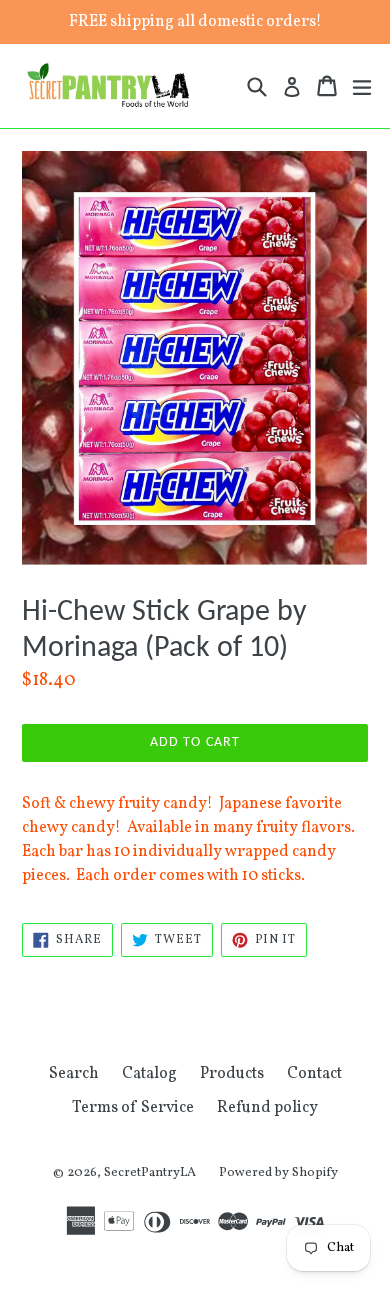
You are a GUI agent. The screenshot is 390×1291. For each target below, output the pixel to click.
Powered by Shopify (278, 1173)
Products (232, 1074)
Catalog (149, 1074)
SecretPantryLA (150, 1173)
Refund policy (267, 1108)
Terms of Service (133, 1108)
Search (74, 1074)
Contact (314, 1074)
